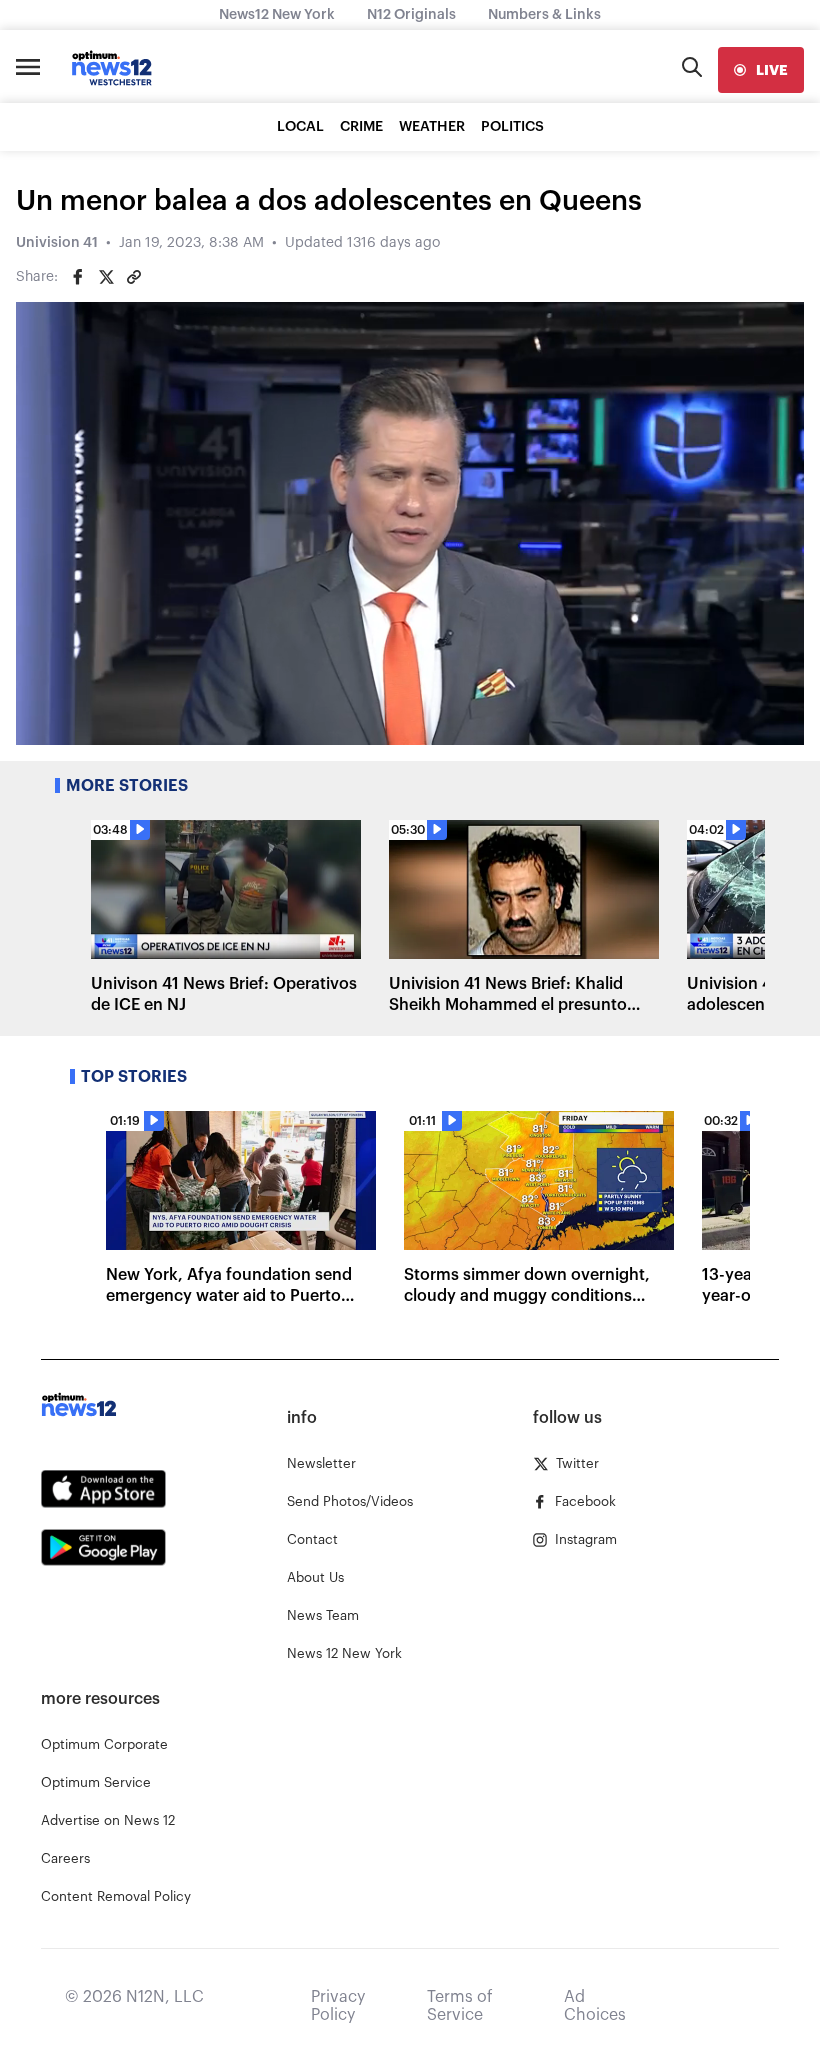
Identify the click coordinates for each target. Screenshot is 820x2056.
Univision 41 (57, 243)
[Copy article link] (134, 277)
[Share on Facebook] (78, 277)
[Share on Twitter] (106, 277)
